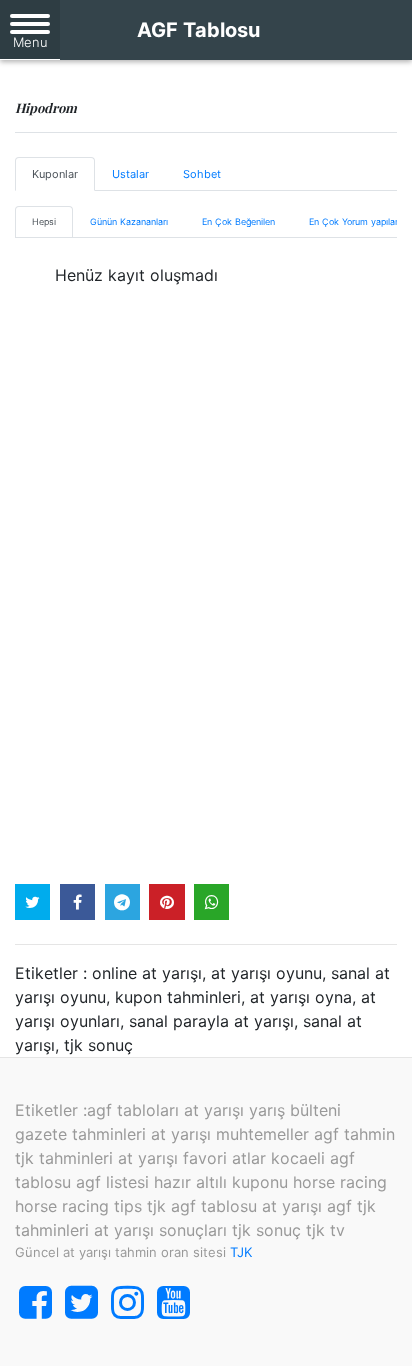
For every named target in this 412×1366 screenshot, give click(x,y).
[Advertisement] (206, 614)
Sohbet (202, 174)
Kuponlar (55, 174)
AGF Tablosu (198, 30)
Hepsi (44, 221)
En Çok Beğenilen (238, 221)
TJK (241, 1252)
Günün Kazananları (129, 221)
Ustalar (130, 174)
